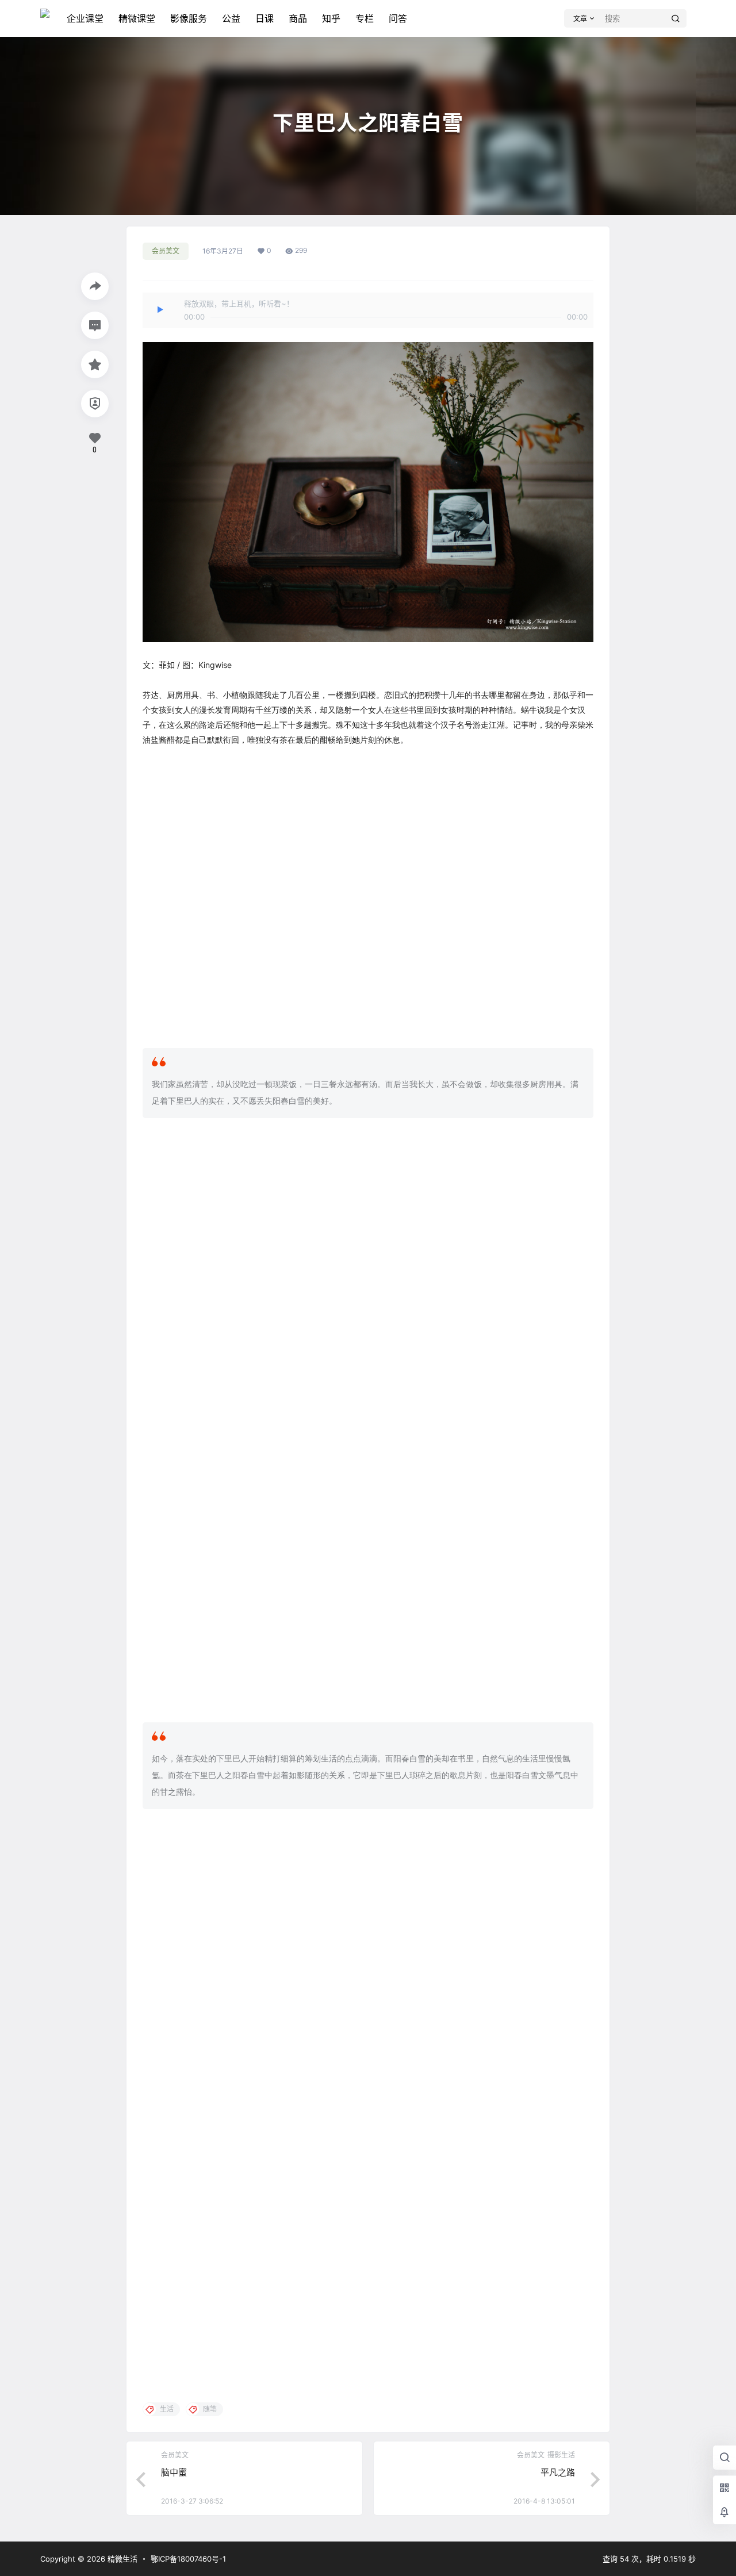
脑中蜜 (174, 2472)
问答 (398, 18)
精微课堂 (137, 18)
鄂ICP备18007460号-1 (188, 2559)
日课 (264, 18)
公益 (231, 18)
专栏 (365, 18)
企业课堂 (85, 18)
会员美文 (166, 251)
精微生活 (121, 2559)
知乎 (331, 18)
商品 (298, 18)
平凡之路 (558, 2472)
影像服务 (189, 18)
